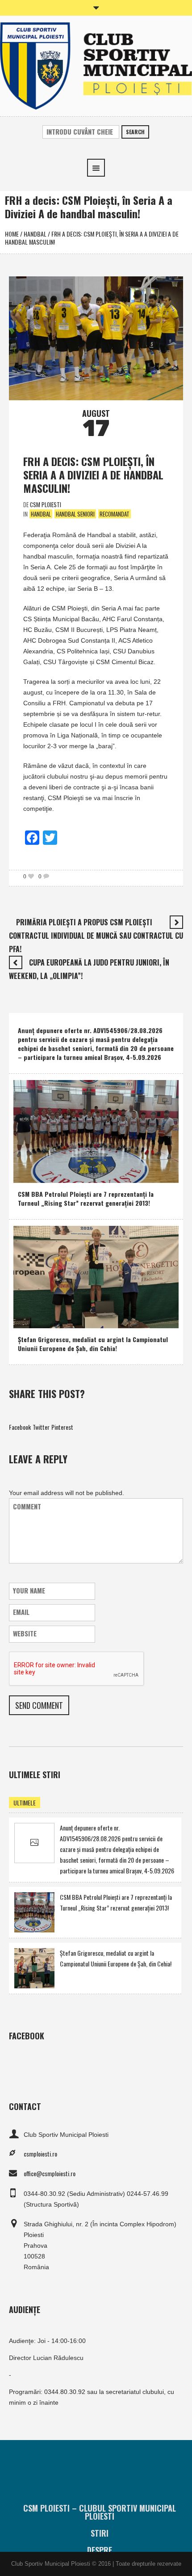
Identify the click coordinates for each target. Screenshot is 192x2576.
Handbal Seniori (75, 514)
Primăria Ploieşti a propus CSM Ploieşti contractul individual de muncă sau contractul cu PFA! (96, 936)
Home (12, 234)
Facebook (20, 1427)
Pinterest (62, 1427)
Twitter (41, 1427)
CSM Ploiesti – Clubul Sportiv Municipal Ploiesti (100, 2512)
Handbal (35, 234)
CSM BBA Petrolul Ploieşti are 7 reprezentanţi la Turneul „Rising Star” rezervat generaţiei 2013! (86, 1198)
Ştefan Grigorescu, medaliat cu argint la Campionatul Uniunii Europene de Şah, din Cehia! (93, 1344)
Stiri (100, 2533)
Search (135, 132)
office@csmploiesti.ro (50, 2173)
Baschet (30, 1174)
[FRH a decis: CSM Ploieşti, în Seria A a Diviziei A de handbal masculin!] (96, 337)
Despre (100, 2550)
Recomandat (115, 514)
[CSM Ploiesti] (96, 65)
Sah (62, 1319)
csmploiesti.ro (40, 2154)
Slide (80, 1319)
